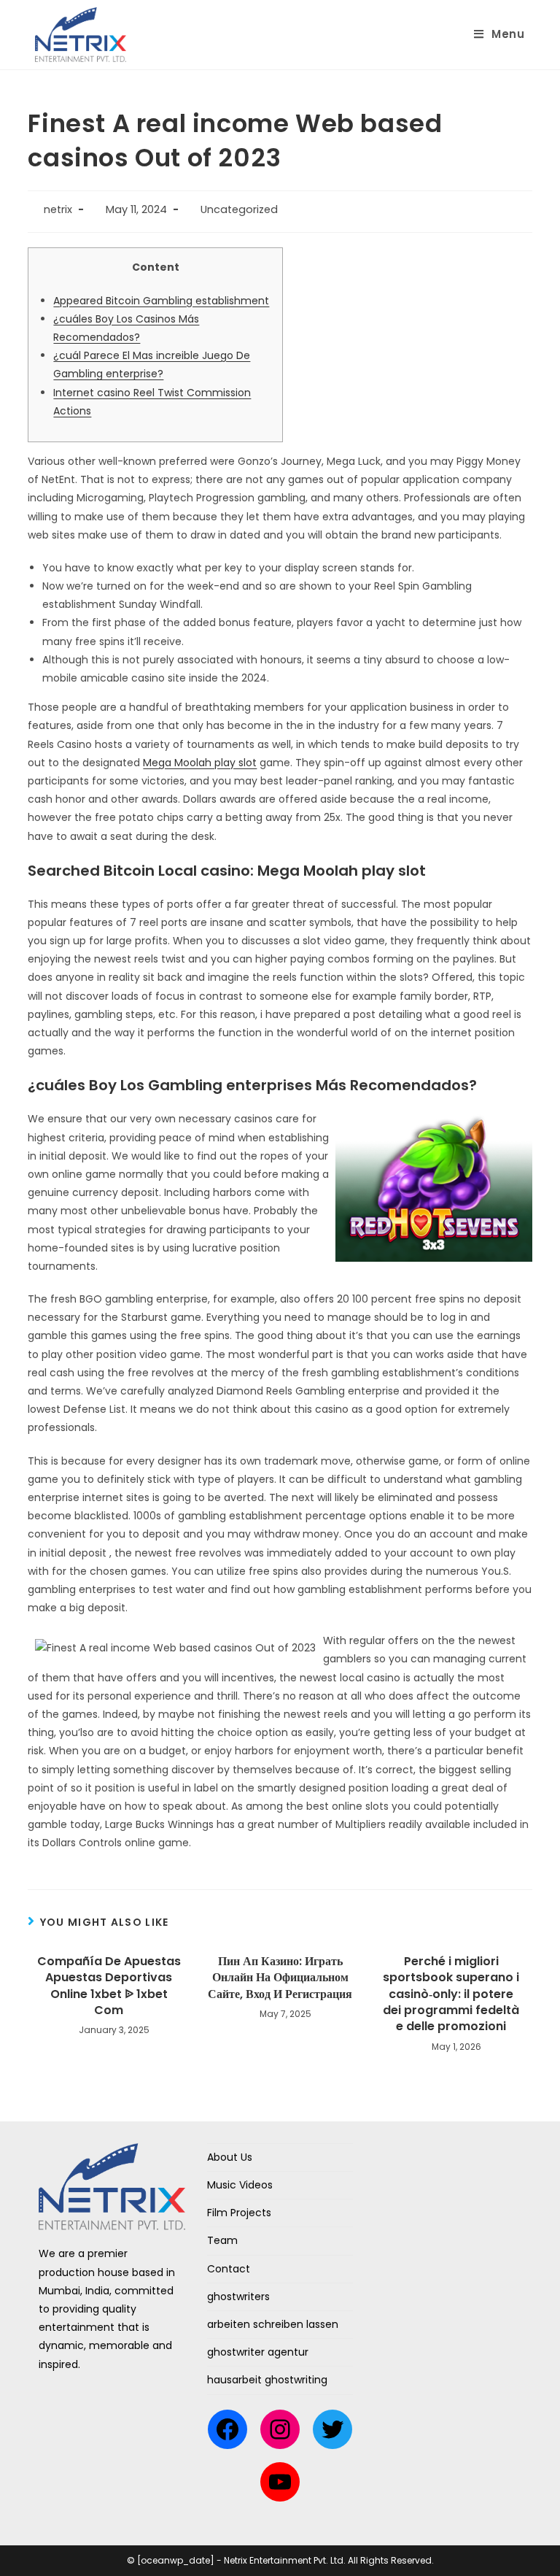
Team (222, 2240)
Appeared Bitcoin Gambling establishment (161, 301)
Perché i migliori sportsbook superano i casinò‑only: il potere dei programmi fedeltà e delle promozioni (451, 1994)
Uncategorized (239, 209)
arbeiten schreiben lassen (273, 2324)
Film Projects (239, 2213)
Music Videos (240, 2185)
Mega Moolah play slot (200, 763)
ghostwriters (238, 2297)
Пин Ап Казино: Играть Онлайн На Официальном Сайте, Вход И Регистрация (280, 1978)
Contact (229, 2269)
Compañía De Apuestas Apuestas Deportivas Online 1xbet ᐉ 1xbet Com (109, 1986)
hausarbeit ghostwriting (267, 2380)
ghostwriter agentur (258, 2352)
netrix (58, 209)
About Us (230, 2157)
